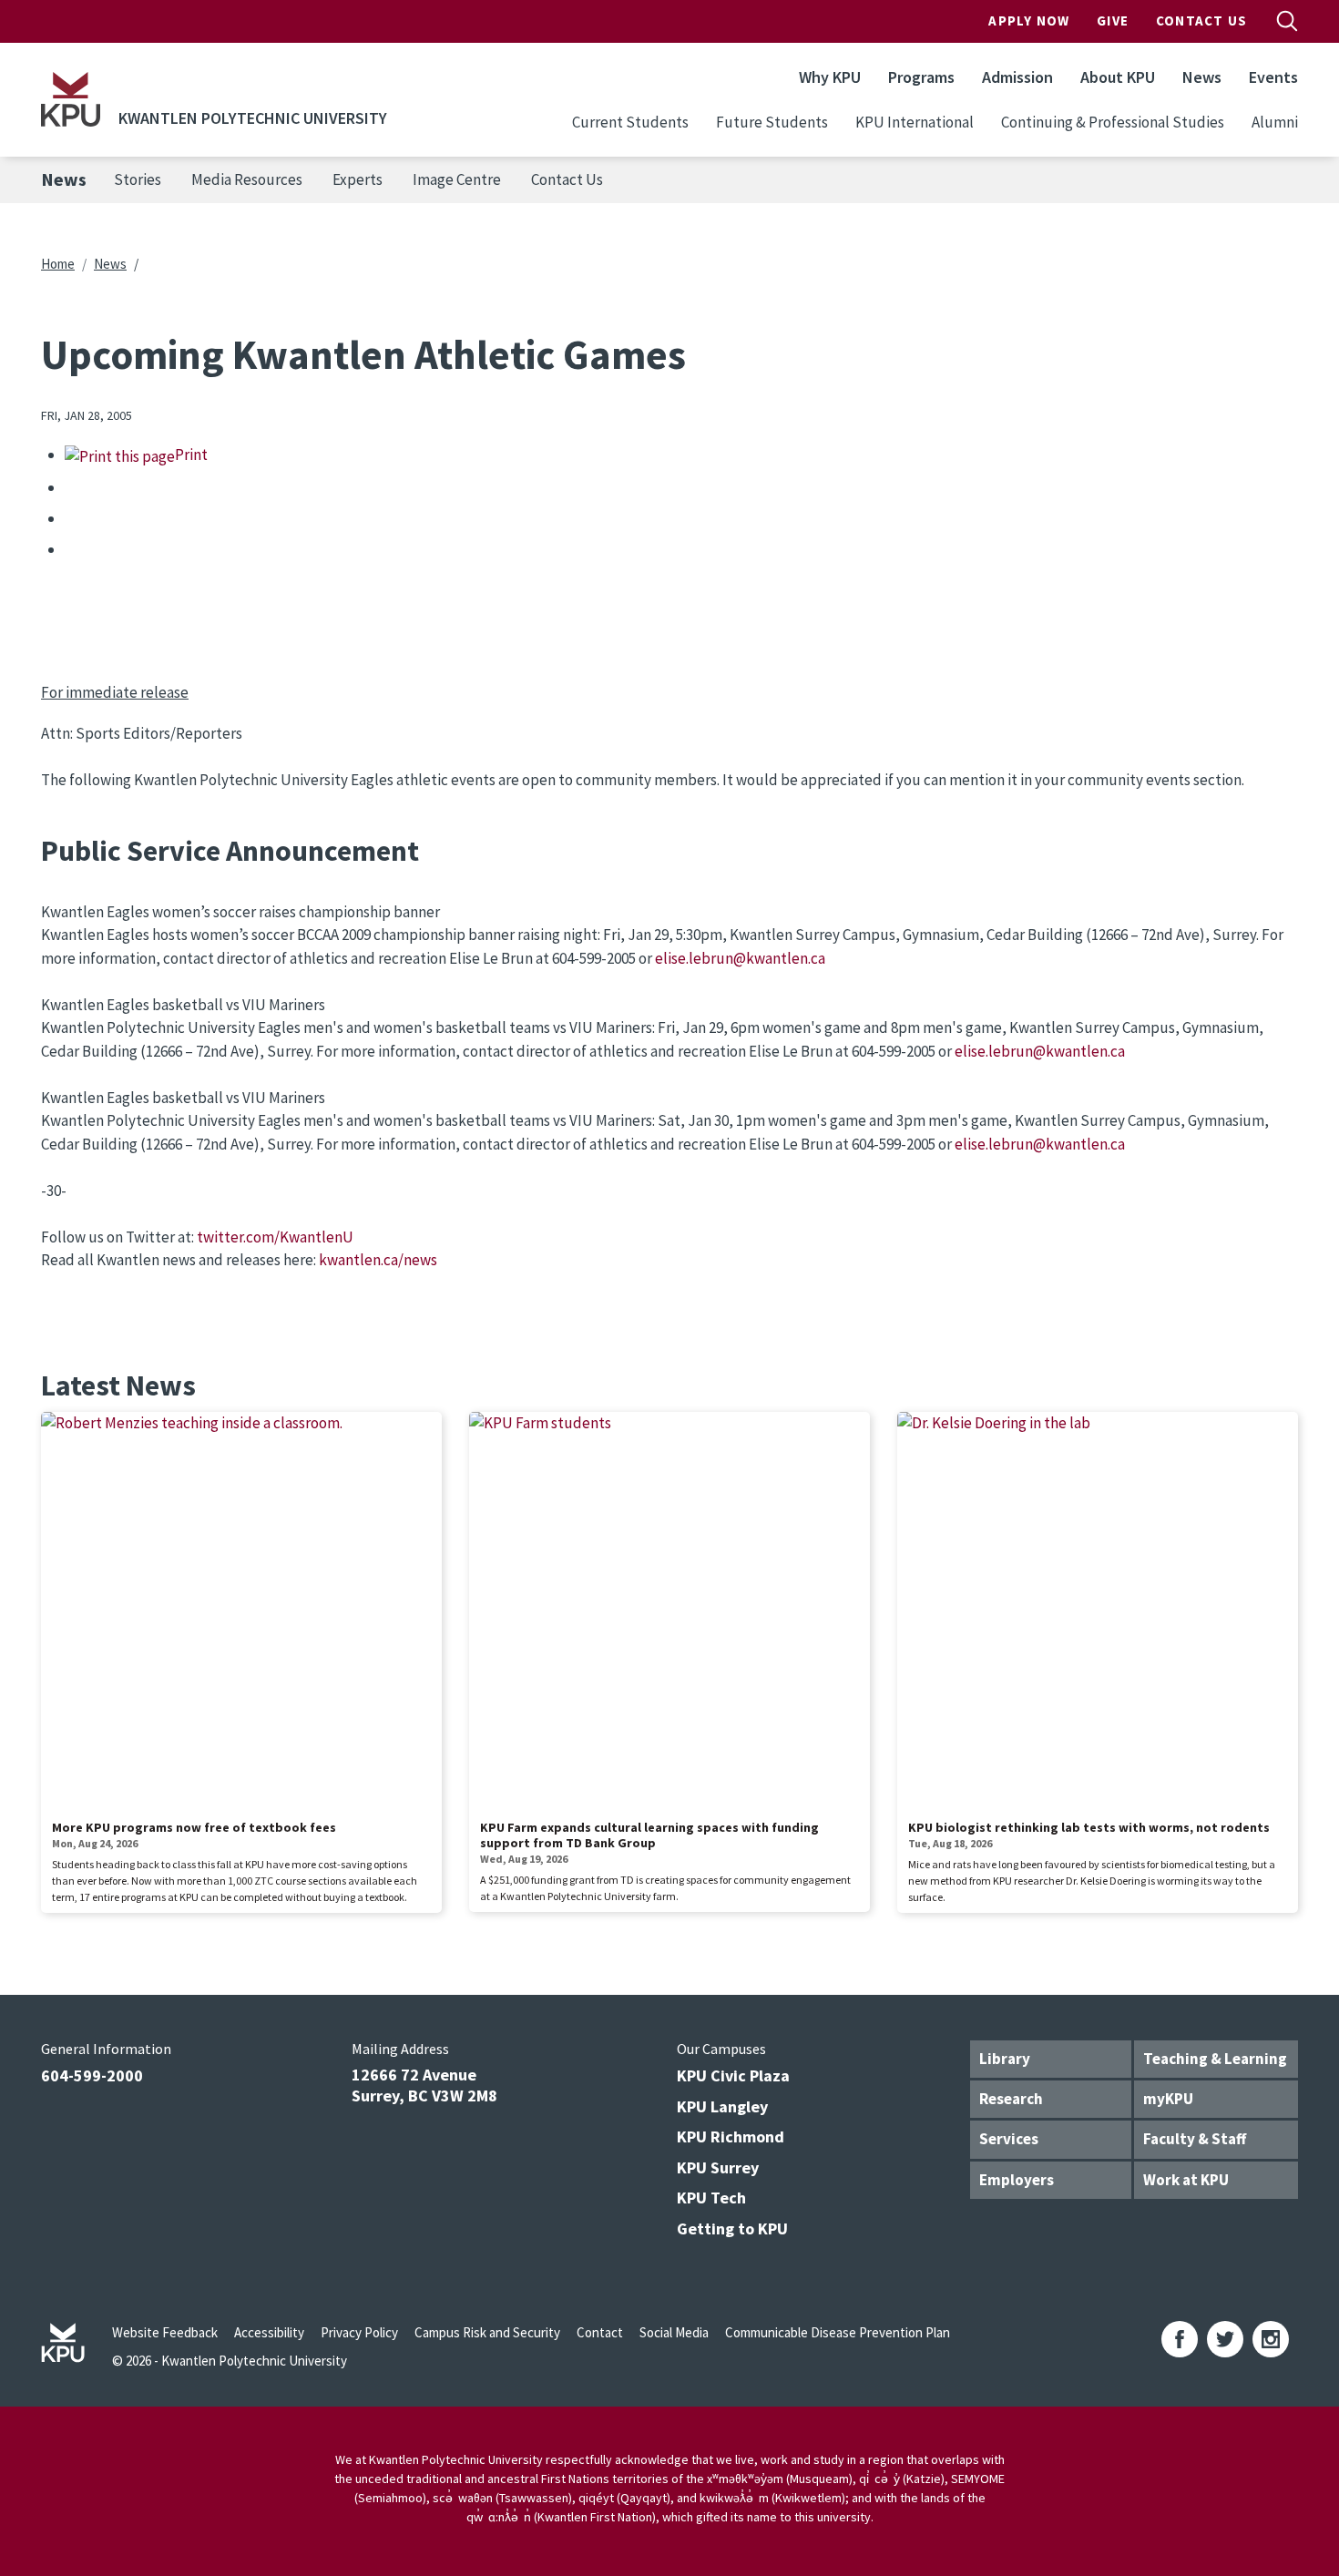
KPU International (915, 122)
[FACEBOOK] (1180, 2339)
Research (1011, 2099)
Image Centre (457, 179)
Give (1113, 20)
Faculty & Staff (1195, 2139)
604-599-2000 (92, 2075)
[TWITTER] (1225, 2339)
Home (58, 264)
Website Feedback (165, 2332)
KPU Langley (722, 2106)
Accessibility (269, 2332)
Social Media (674, 2332)
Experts (358, 179)
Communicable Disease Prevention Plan (838, 2332)
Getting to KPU (732, 2228)
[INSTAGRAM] (1271, 2339)
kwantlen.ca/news (378, 1260)
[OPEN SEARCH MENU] (1287, 21)
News (1202, 77)
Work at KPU (1186, 2180)
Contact (600, 2332)
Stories (138, 179)
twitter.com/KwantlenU (275, 1237)
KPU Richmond (731, 2136)
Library (1005, 2059)
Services (1009, 2139)
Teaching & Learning (1215, 2059)
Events (1273, 77)
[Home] (71, 99)
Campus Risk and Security (487, 2332)
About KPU (1118, 77)
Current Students (630, 122)
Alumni (1275, 122)
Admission (1017, 77)
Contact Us (1201, 20)
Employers (1017, 2180)
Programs (921, 77)
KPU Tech (711, 2198)
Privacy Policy (359, 2332)
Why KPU (830, 77)
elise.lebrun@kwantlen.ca (740, 958)
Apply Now (1029, 20)
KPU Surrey (718, 2167)
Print (191, 455)
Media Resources (247, 179)
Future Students (772, 122)
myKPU (1168, 2099)
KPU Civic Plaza (733, 2075)
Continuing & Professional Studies (1113, 122)
